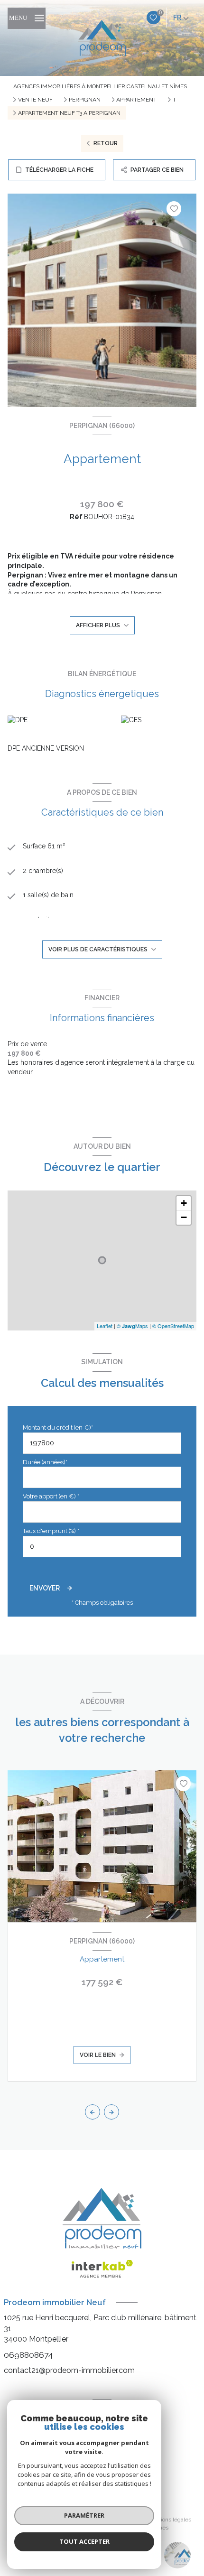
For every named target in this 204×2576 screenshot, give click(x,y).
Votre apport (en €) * (51, 1496)
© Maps (132, 1326)
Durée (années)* (45, 1462)
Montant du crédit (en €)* (58, 1427)
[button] (111, 2112)
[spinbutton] (102, 1547)
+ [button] (184, 1203)
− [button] (184, 1217)
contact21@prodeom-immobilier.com (69, 2370)
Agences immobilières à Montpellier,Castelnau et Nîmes (100, 86)
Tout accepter (84, 2541)
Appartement (136, 100)
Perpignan (85, 100)
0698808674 (28, 2355)
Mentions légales (169, 2520)
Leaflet (105, 1326)
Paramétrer (84, 2515)
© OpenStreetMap (173, 1326)
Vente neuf (35, 100)
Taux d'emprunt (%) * (51, 1531)
